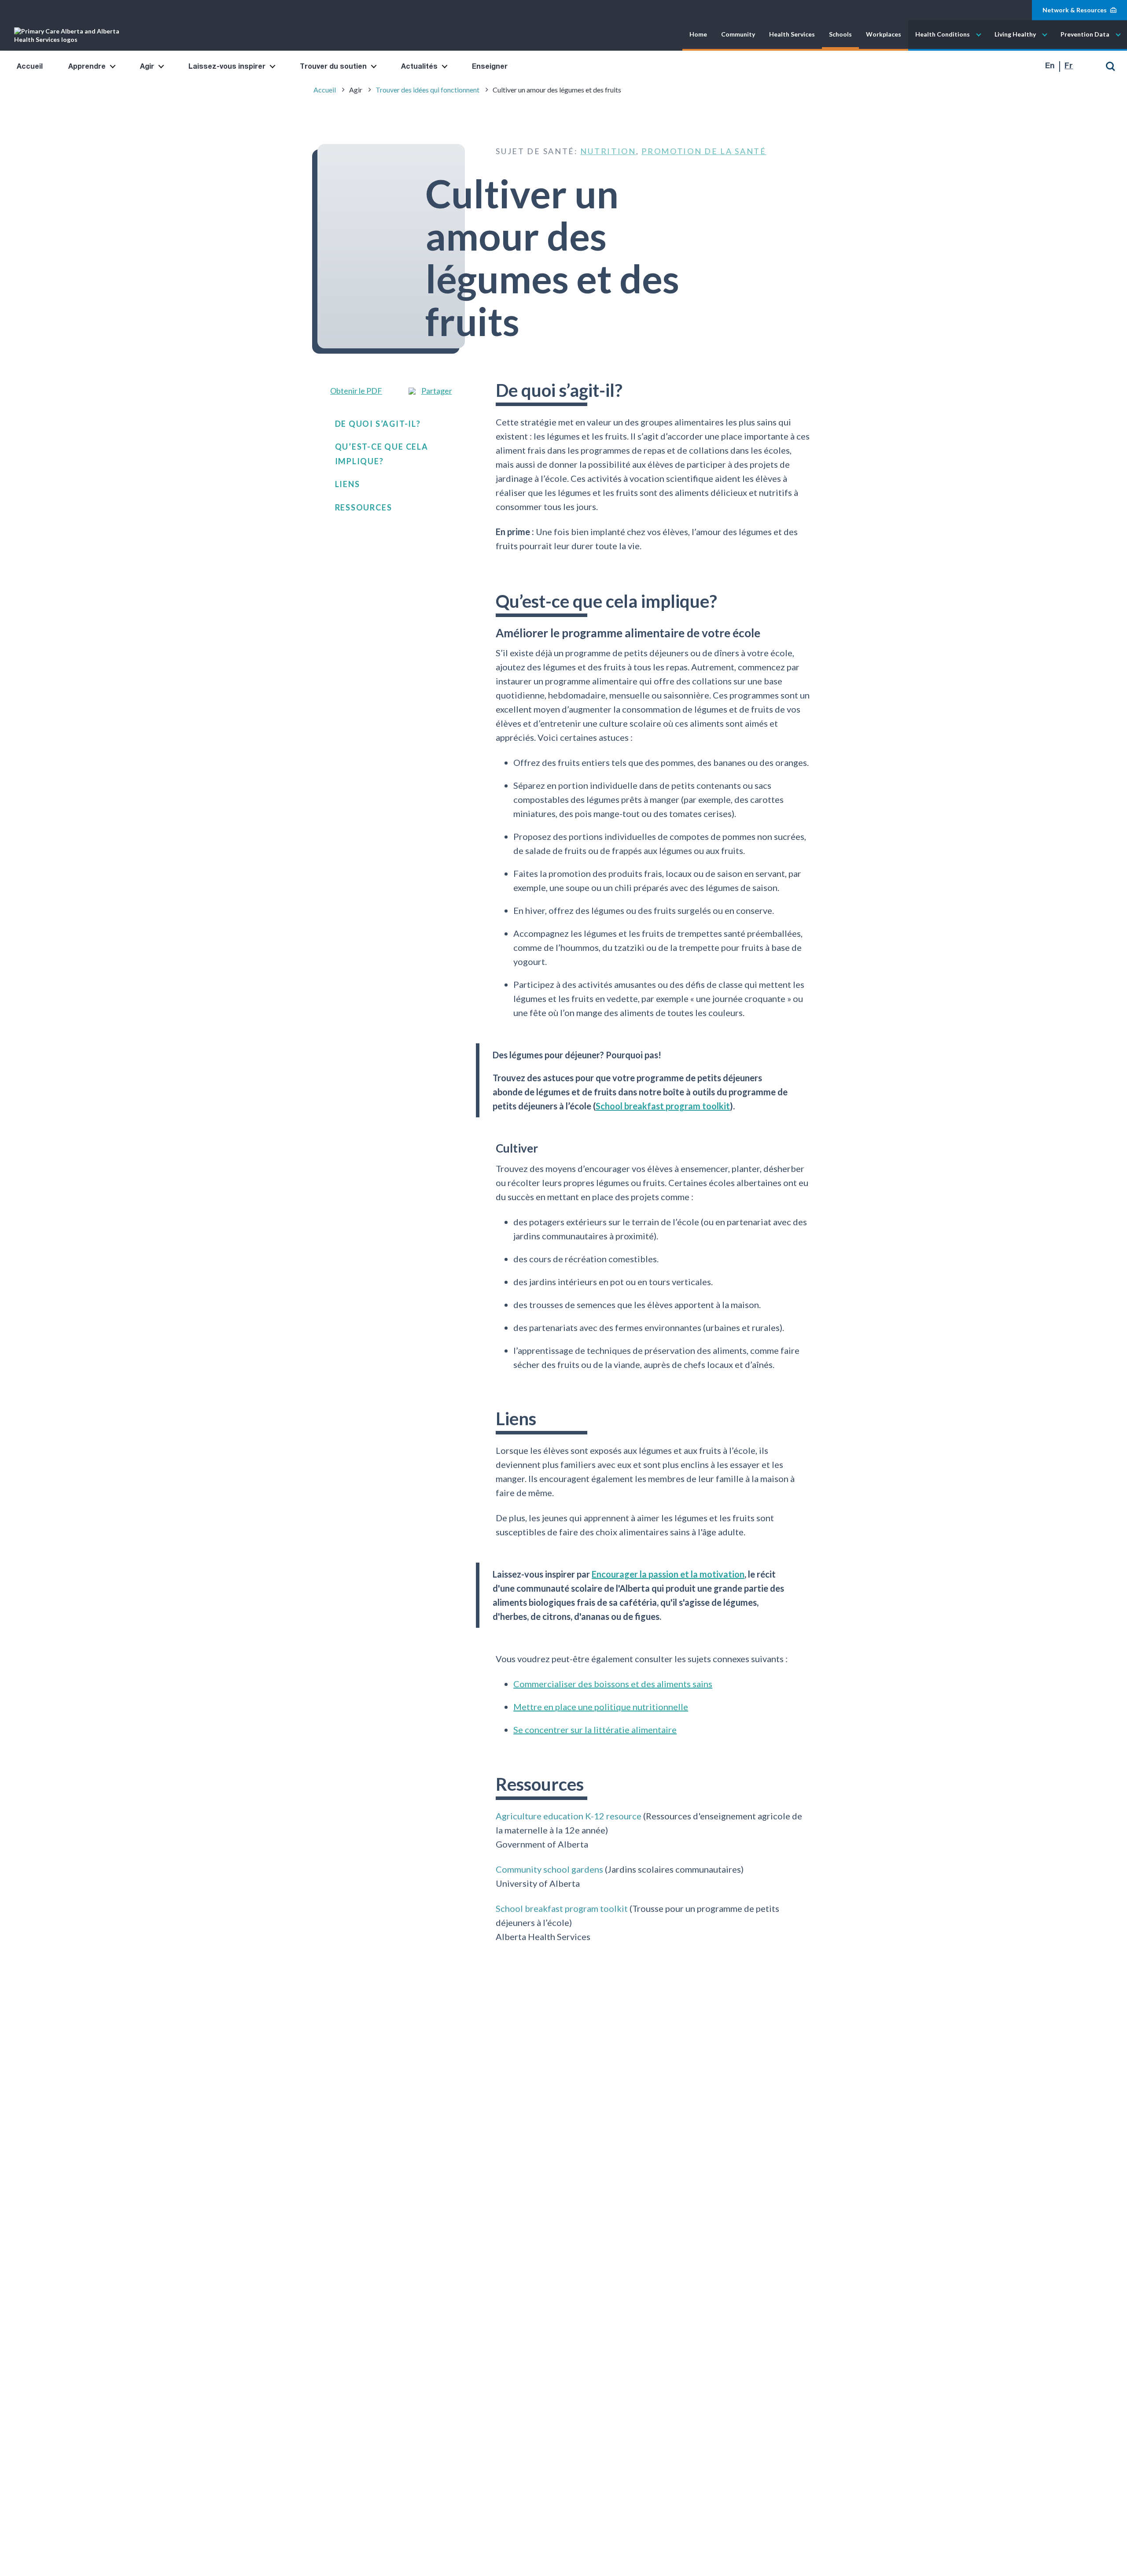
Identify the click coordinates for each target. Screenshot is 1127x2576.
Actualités (419, 67)
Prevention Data (1085, 35)
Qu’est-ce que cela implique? (382, 454)
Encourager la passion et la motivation (668, 1574)
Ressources (364, 507)
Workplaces (884, 35)
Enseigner (490, 67)
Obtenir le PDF (356, 390)
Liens (348, 484)
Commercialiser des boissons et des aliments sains (613, 1684)
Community (738, 35)
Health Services (792, 35)
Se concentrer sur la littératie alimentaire (595, 1730)
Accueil (30, 67)
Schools (840, 35)
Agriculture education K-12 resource (569, 1815)
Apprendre (87, 67)
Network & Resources (1075, 10)
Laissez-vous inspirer (227, 67)
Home (698, 35)
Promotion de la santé (704, 151)
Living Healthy (1015, 35)
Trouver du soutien (333, 67)
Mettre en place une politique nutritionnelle (601, 1707)
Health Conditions (943, 35)
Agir (147, 67)
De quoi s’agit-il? (378, 423)
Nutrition (608, 151)
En (1050, 66)
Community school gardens (549, 1869)
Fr (1069, 66)
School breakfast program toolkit (663, 1106)
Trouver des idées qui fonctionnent (427, 90)
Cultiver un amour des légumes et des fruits (557, 90)
